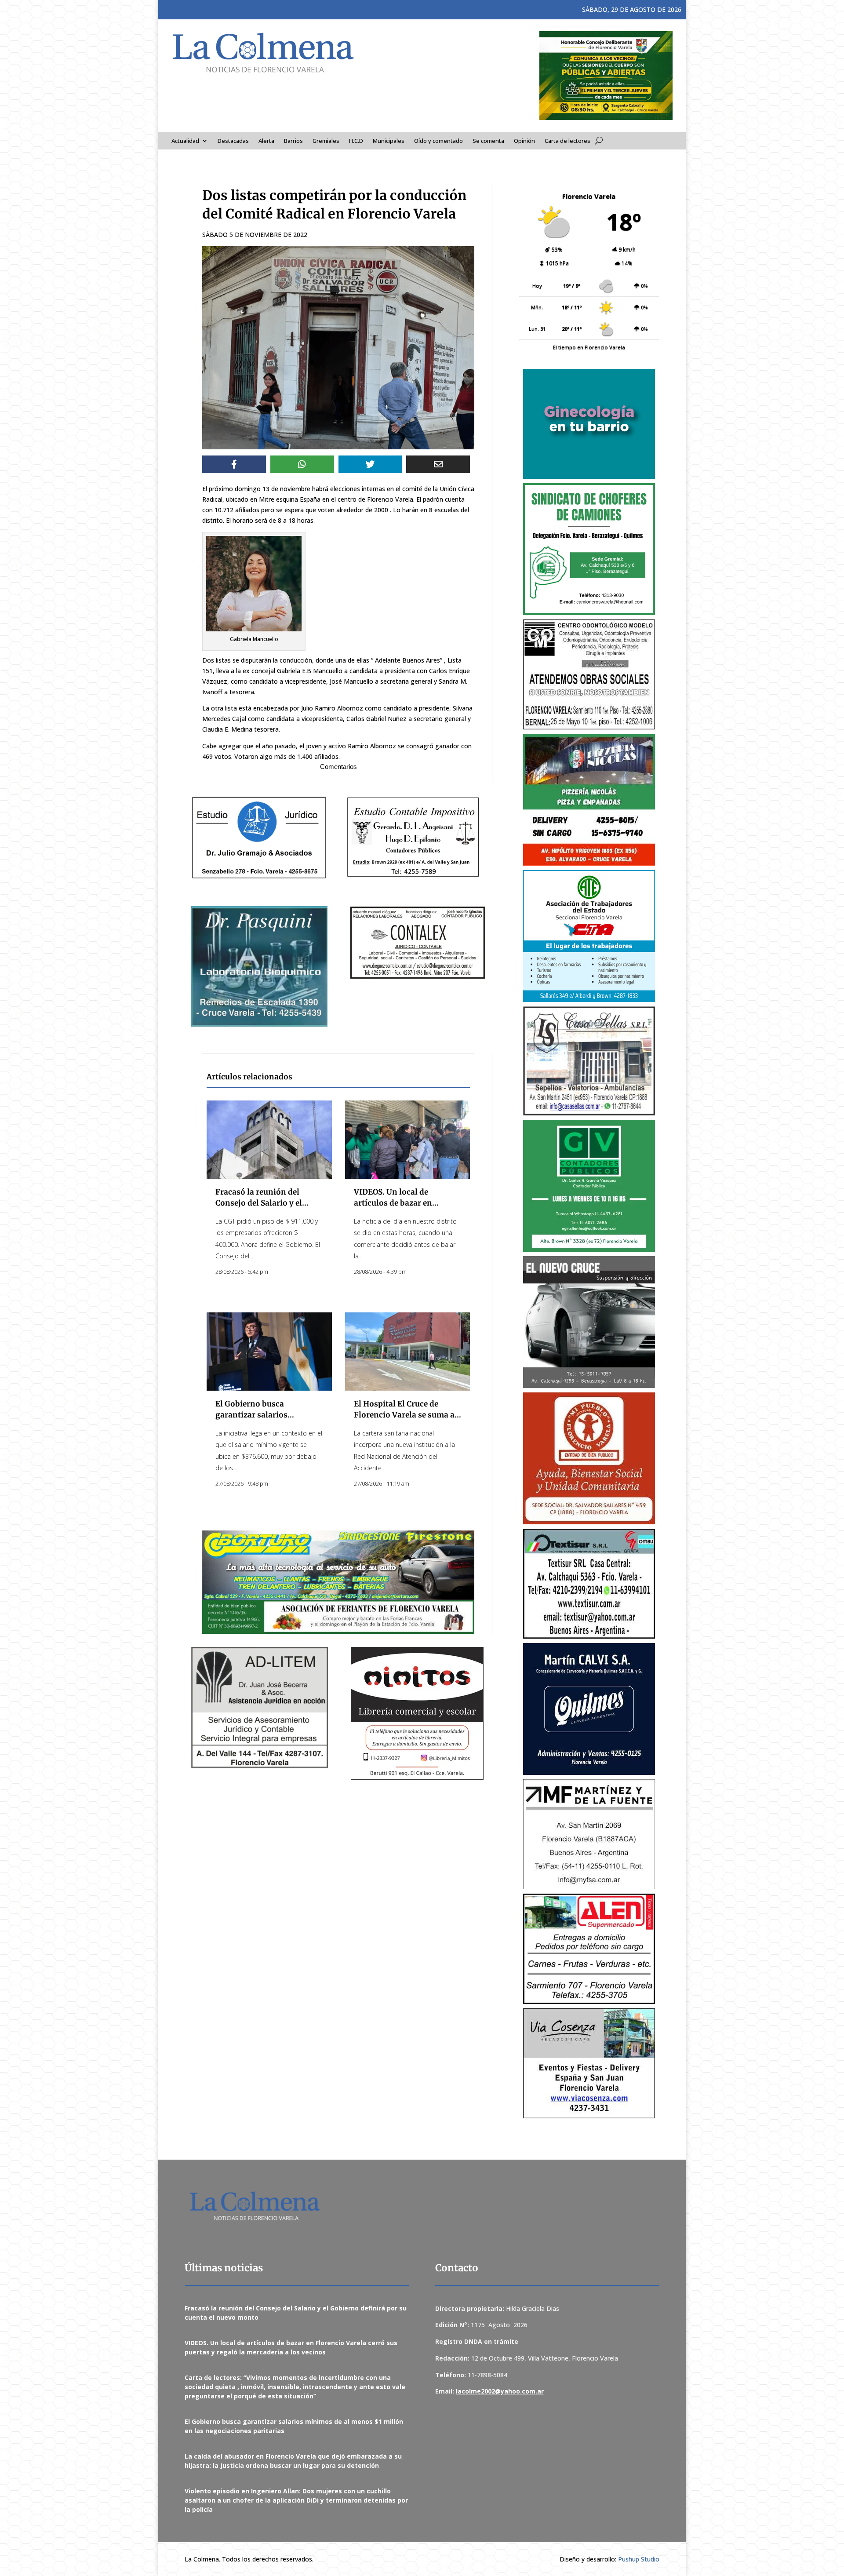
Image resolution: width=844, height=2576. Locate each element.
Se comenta (488, 141)
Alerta (266, 141)
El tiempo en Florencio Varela (589, 347)
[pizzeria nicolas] (589, 800)
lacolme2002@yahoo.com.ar (500, 2391)
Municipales (389, 141)
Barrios (293, 141)
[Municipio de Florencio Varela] (589, 424)
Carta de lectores (568, 141)
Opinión (524, 141)
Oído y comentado (438, 141)
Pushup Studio (639, 2559)
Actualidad (185, 141)
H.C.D (356, 141)
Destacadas (233, 141)
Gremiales (326, 141)
